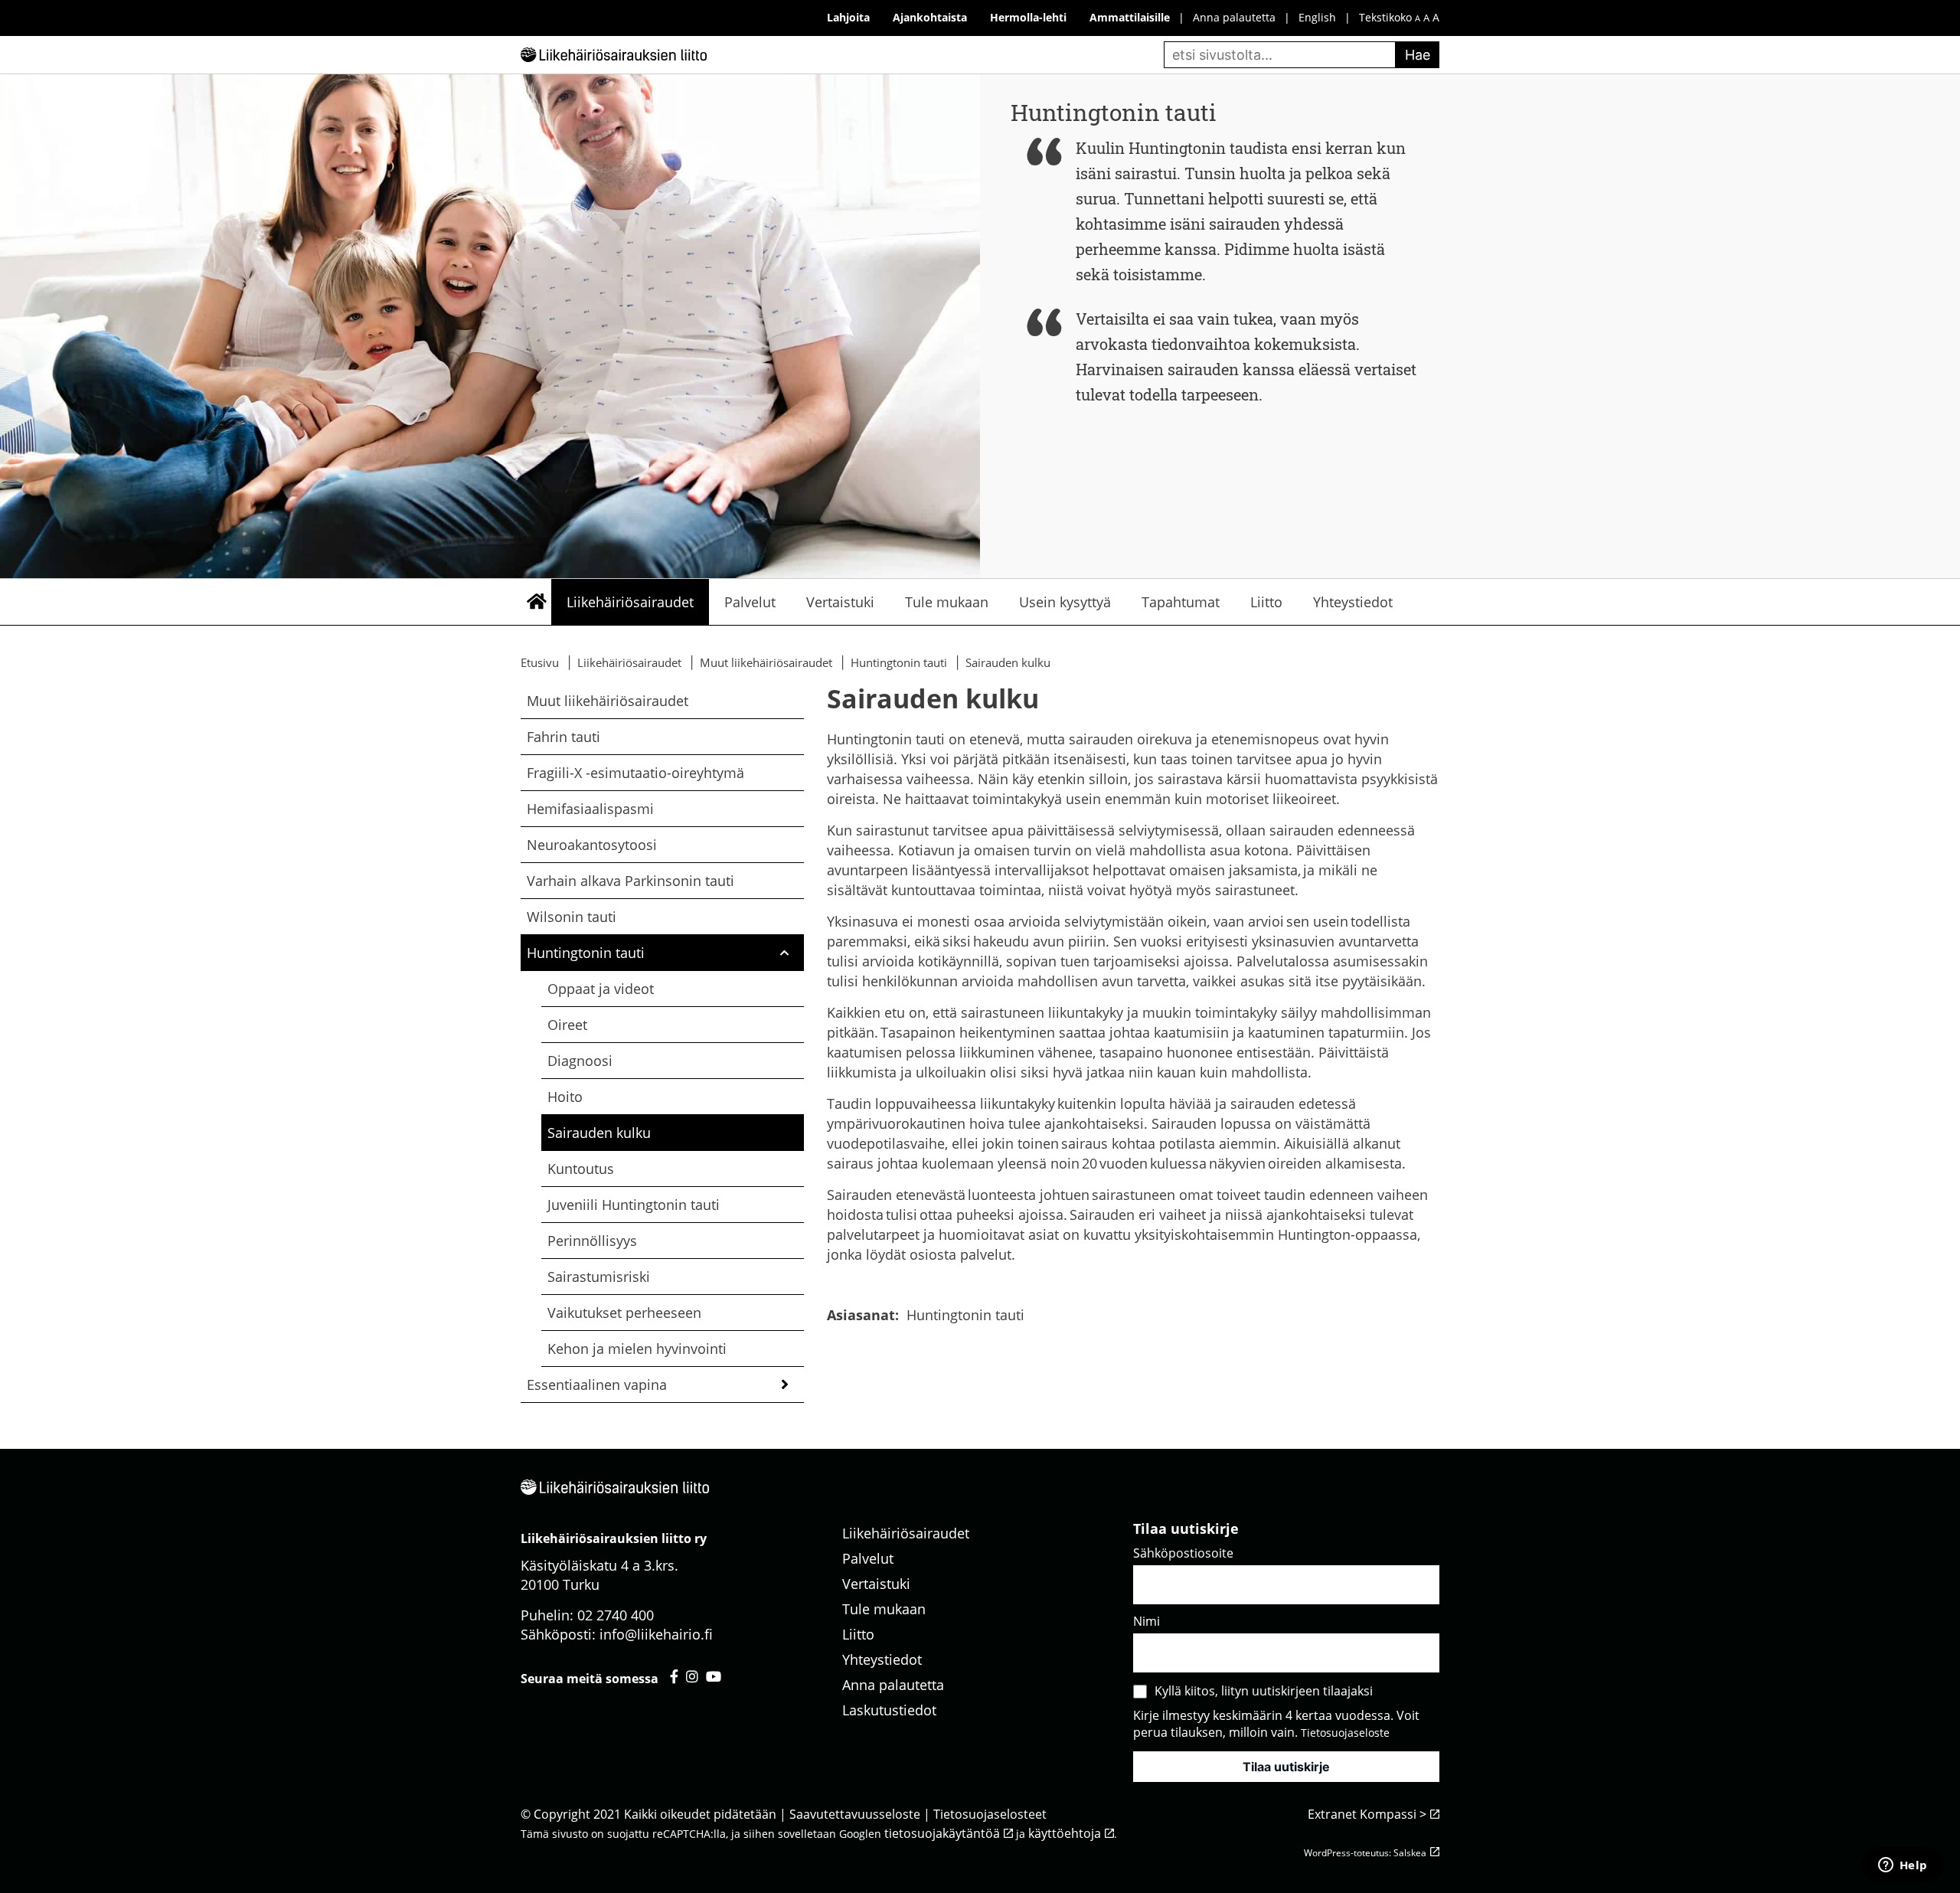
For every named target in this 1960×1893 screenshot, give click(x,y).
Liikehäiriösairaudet (630, 602)
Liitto (1266, 602)
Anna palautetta (1234, 17)
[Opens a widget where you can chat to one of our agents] (1903, 1866)
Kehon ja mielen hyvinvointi (637, 1349)
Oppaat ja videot (601, 989)
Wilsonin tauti (572, 917)
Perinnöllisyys (592, 1241)
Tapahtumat (1181, 602)
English (1317, 17)
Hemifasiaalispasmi (590, 809)
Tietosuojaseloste (1345, 1733)
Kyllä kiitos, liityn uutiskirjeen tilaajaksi (1264, 1691)
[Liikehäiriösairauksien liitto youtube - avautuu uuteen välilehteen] (714, 1676)
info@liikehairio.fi (656, 1634)
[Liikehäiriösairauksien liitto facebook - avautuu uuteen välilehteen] (674, 1676)
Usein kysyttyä (1065, 602)
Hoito (565, 1097)
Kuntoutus (581, 1169)
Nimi (1147, 1621)
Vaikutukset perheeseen (624, 1313)
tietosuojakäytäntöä (942, 1833)
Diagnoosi (580, 1061)
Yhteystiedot (1353, 602)
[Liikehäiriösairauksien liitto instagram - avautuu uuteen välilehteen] (692, 1676)
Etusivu (536, 602)
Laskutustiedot (889, 1710)
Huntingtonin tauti (586, 953)
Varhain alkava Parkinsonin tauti (630, 881)
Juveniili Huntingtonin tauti (634, 1205)
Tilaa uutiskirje (1286, 1767)
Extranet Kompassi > (1367, 1814)
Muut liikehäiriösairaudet (608, 701)
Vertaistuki (840, 602)
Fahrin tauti (563, 737)
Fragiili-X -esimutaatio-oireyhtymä (635, 773)
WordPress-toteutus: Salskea (1365, 1853)
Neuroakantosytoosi (592, 845)
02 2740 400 (616, 1615)
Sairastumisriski (600, 1277)
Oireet (567, 1025)
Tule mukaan (947, 602)
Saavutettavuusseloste (855, 1814)
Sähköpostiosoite (1183, 1553)
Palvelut (750, 602)
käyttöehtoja (1065, 1833)
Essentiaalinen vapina (597, 1385)
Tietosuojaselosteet (990, 1814)
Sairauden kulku (599, 1133)
